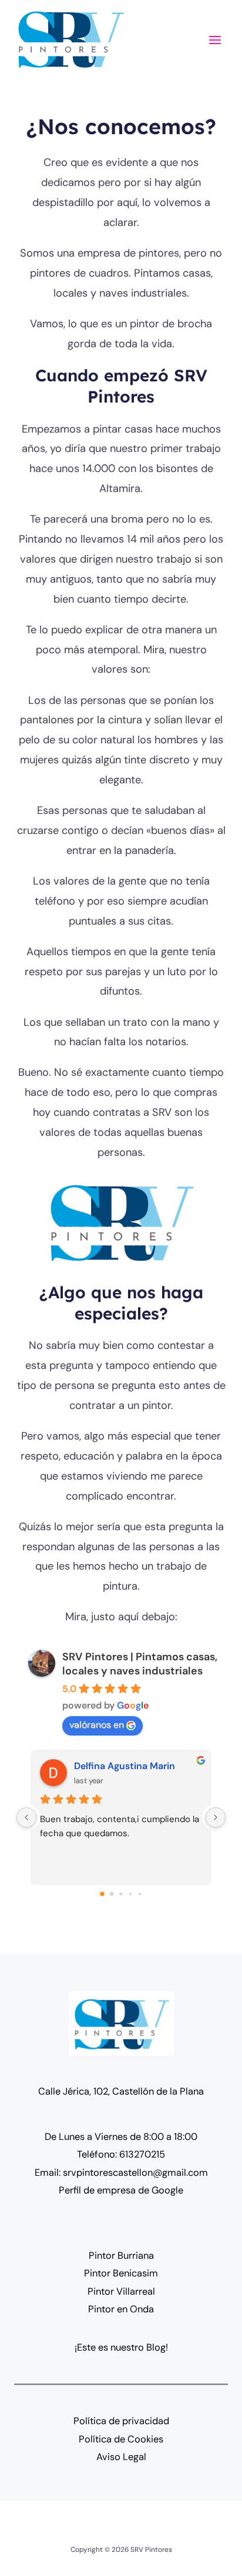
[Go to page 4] (140, 1894)
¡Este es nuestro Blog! (121, 2347)
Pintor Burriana (121, 2256)
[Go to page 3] (130, 1894)
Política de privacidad (121, 2421)
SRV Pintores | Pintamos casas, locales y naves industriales (140, 1664)
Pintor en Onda (121, 2309)
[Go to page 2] (121, 1894)
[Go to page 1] (112, 1894)
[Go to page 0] (102, 1894)
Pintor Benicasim (121, 2273)
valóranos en (97, 1725)
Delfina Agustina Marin (125, 1766)
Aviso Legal (121, 2457)
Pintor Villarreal (121, 2291)
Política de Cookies (121, 2439)
